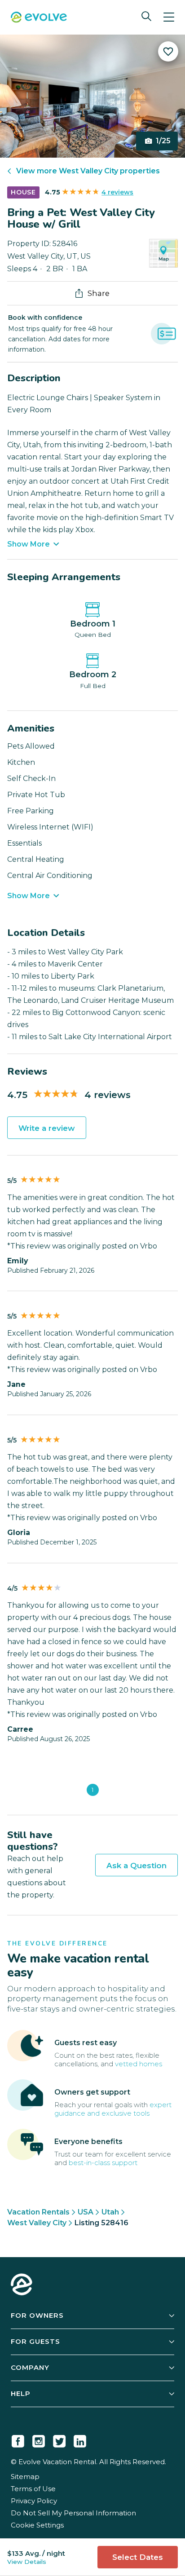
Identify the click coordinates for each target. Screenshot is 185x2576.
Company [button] (30, 2367)
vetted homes (139, 2064)
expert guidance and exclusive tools (113, 2109)
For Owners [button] (37, 2315)
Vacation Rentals (38, 2212)
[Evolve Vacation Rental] (39, 18)
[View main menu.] (169, 17)
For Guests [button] (35, 2341)
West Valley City (37, 2223)
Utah (110, 2212)
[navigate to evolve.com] (22, 2285)
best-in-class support (103, 2163)
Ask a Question (137, 1866)
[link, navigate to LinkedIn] (80, 2439)
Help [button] (21, 2393)
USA (86, 2212)
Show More (29, 544)
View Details (27, 2562)
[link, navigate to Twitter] (59, 2439)
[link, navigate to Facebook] (18, 2439)
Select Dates (138, 2557)
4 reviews (117, 192)
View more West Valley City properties (88, 171)
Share (99, 293)
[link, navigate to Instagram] (39, 2439)
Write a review (47, 1128)
